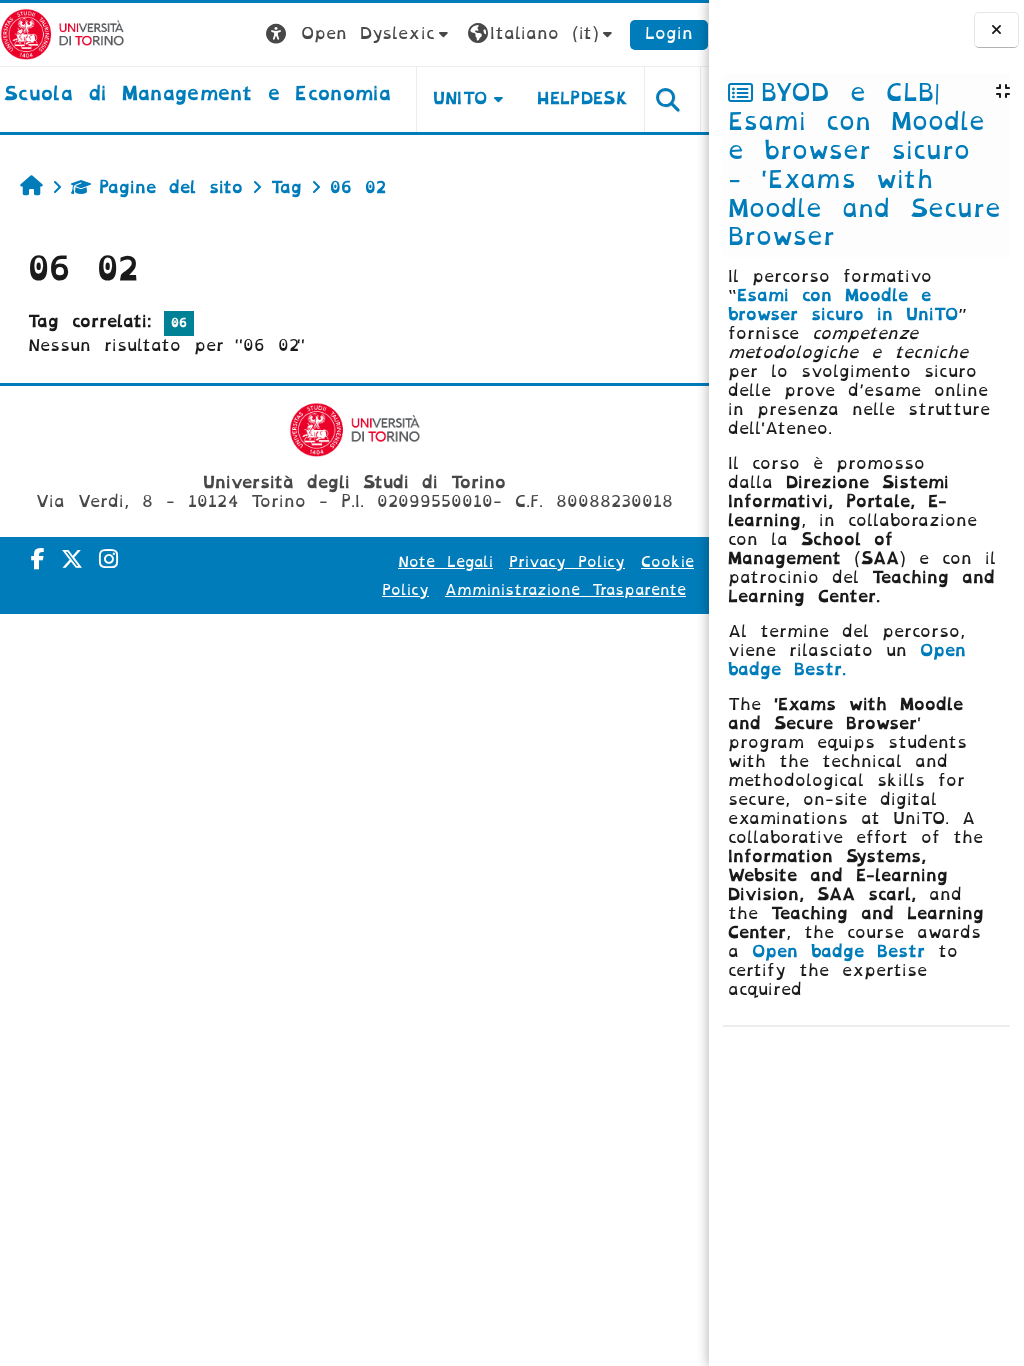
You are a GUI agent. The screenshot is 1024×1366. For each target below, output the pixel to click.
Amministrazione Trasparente (565, 590)
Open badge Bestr (838, 951)
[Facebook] (38, 559)
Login (669, 33)
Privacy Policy (567, 562)
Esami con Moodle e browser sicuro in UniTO (843, 305)
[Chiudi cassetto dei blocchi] (996, 30)
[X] (72, 559)
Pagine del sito (171, 187)
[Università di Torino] (62, 33)
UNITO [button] (460, 98)
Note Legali (445, 562)
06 (179, 322)
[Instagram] (108, 559)
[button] (359, 34)
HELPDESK (582, 98)
